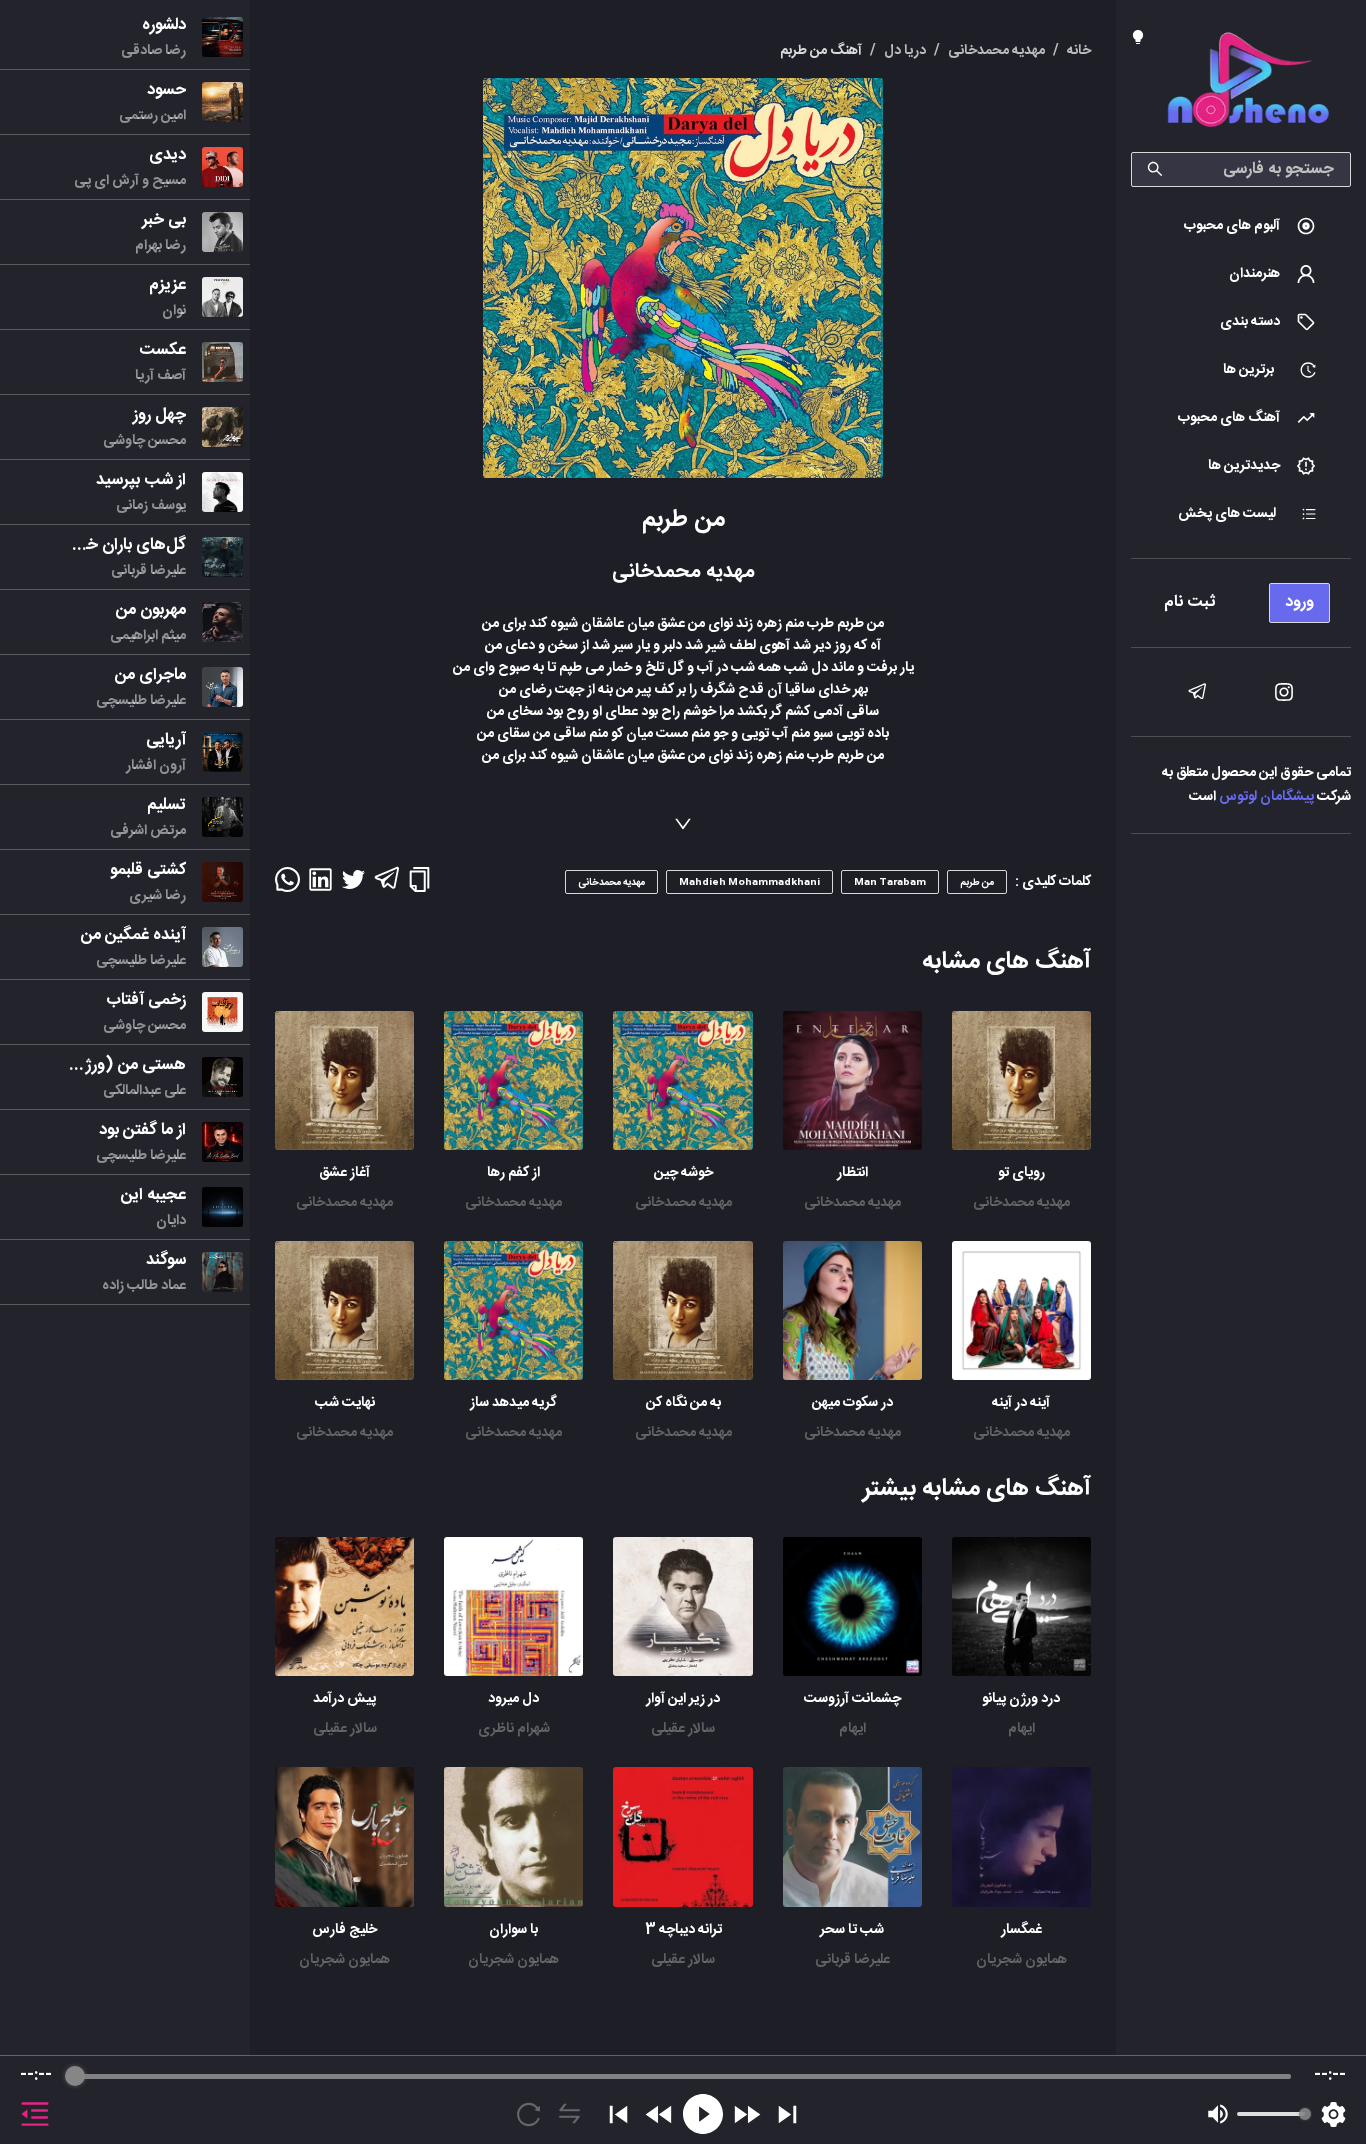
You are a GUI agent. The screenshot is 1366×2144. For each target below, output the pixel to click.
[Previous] (618, 2114)
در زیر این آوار (683, 1699)
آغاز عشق (344, 1173)
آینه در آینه (1021, 1403)
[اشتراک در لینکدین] (320, 886)
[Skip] (787, 2114)
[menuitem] (1241, 226)
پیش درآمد (344, 1699)
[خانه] (1248, 83)
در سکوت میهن (852, 1403)
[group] (683, 2100)
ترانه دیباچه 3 (683, 1930)
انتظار (852, 1173)
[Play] (703, 2114)
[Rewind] (659, 2114)
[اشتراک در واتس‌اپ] (287, 886)
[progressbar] (683, 2076)
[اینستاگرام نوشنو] (1284, 692)
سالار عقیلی (683, 1729)
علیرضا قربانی (852, 1960)
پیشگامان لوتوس (1266, 797)
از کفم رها (513, 1173)
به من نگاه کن (683, 1403)
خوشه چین (683, 1173)
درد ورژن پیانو (1021, 1699)
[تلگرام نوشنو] (1197, 692)
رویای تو (1021, 1173)
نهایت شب (345, 1403)
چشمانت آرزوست (852, 1699)
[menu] (1241, 597)
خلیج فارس (344, 1930)
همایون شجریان (1021, 1960)
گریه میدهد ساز (513, 1403)
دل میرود (513, 1699)
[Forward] (746, 2114)
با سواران (513, 1930)
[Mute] (1218, 2114)
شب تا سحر (852, 1930)
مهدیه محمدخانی (1021, 1203)
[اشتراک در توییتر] (353, 886)
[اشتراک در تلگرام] (386, 887)
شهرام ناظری (514, 1729)
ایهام (1021, 1729)
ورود (1299, 602)
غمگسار (1021, 1930)
